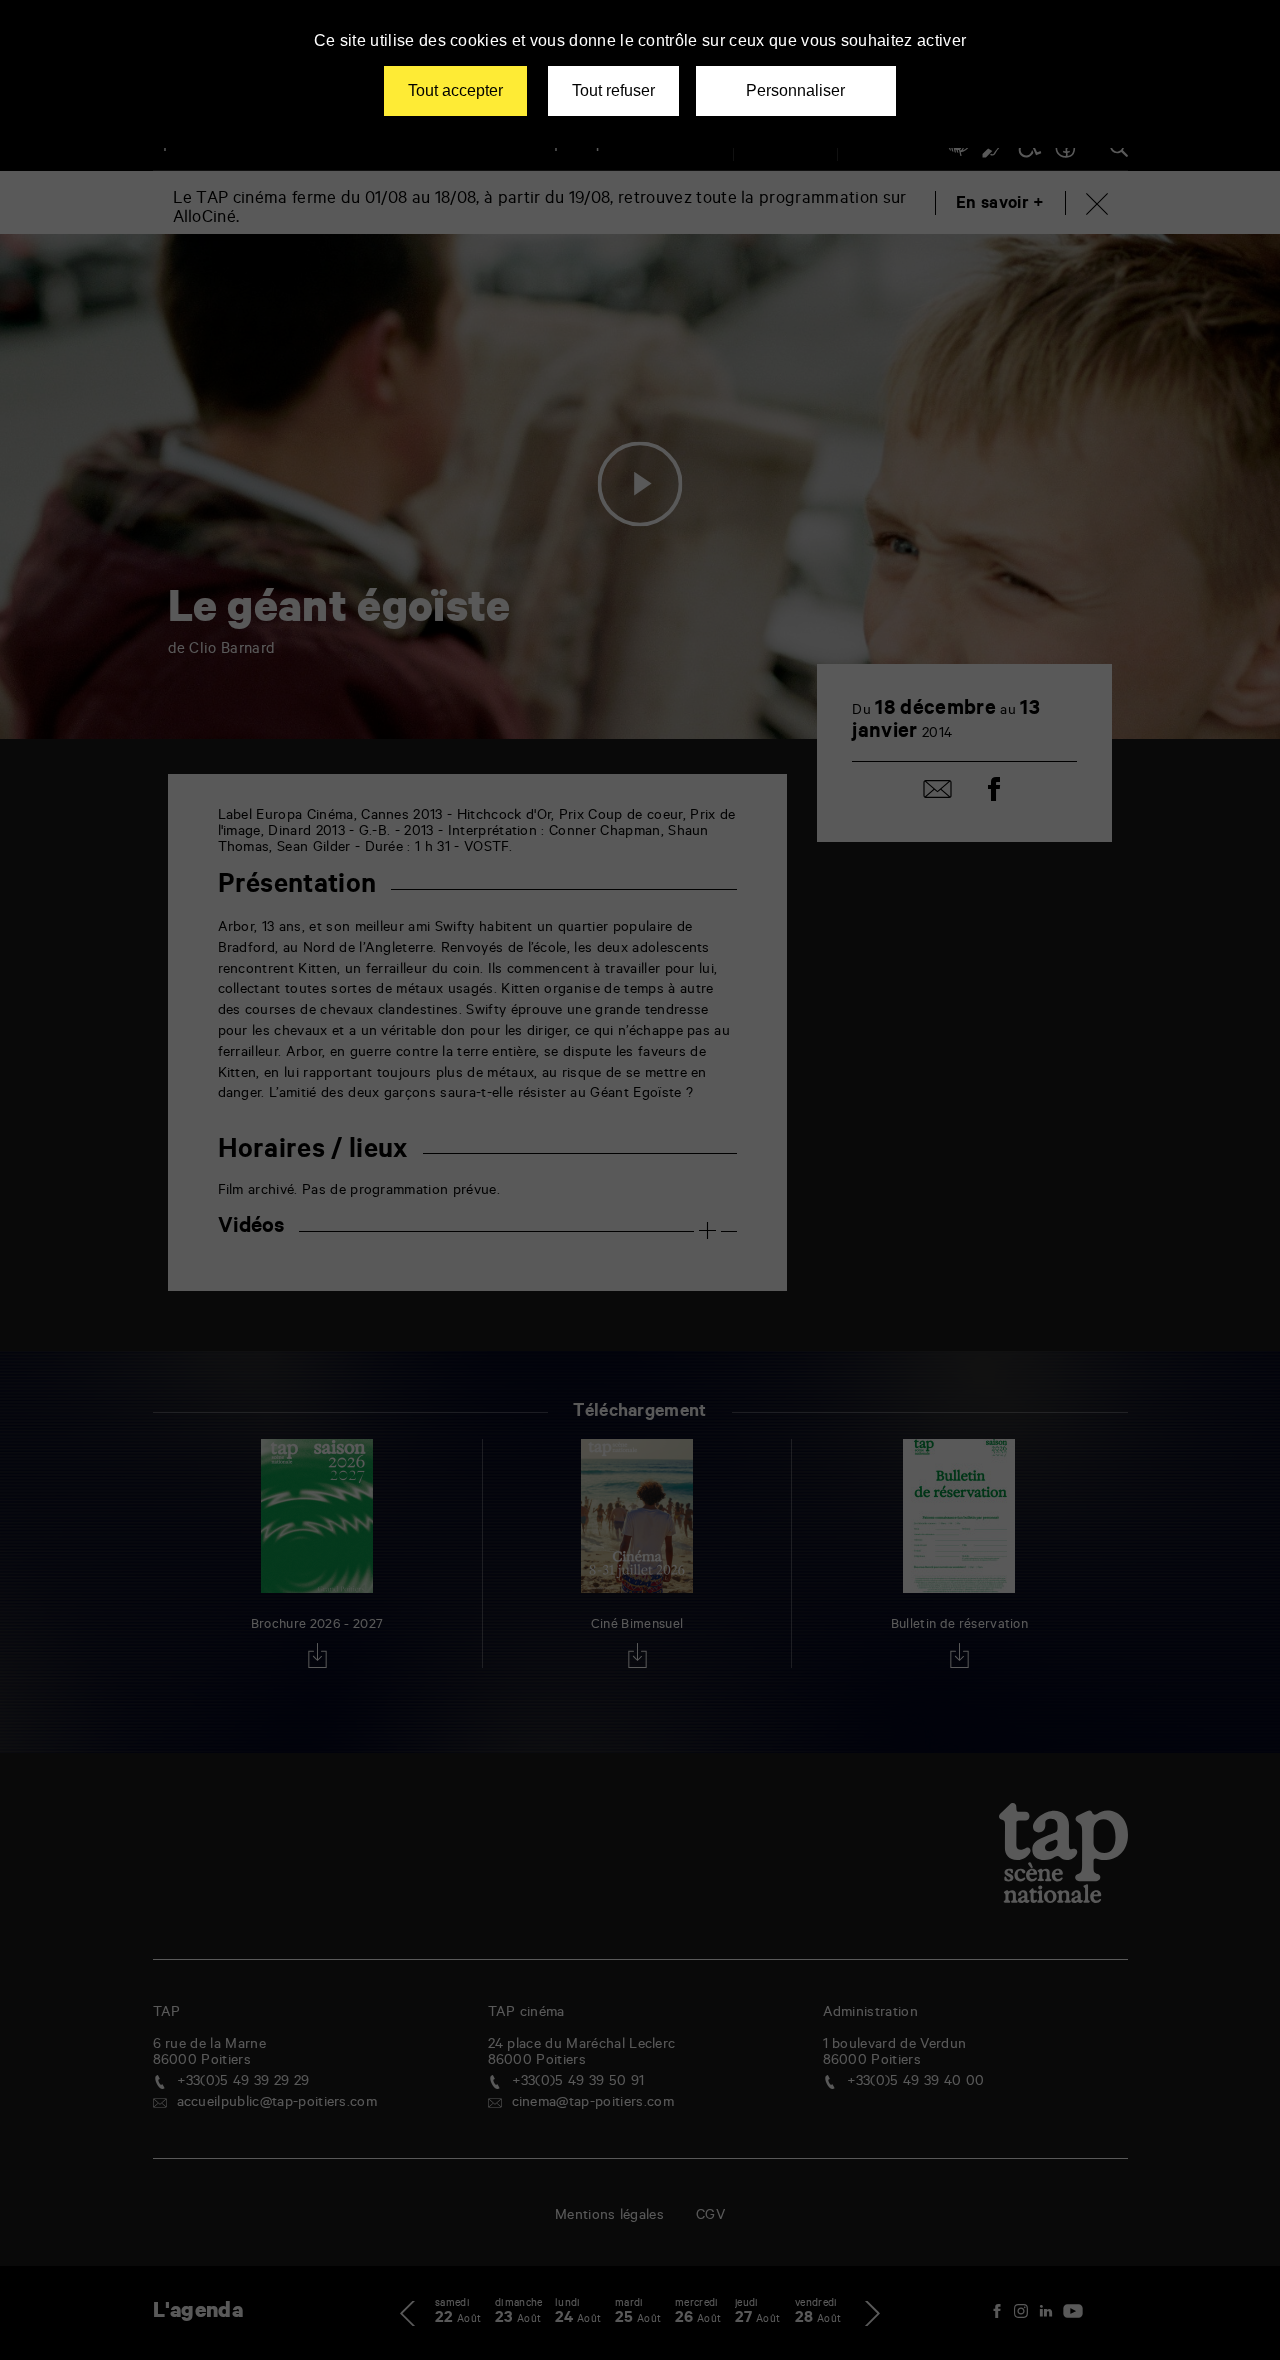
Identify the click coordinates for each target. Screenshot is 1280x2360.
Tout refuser (613, 90)
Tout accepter (455, 90)
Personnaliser (795, 90)
